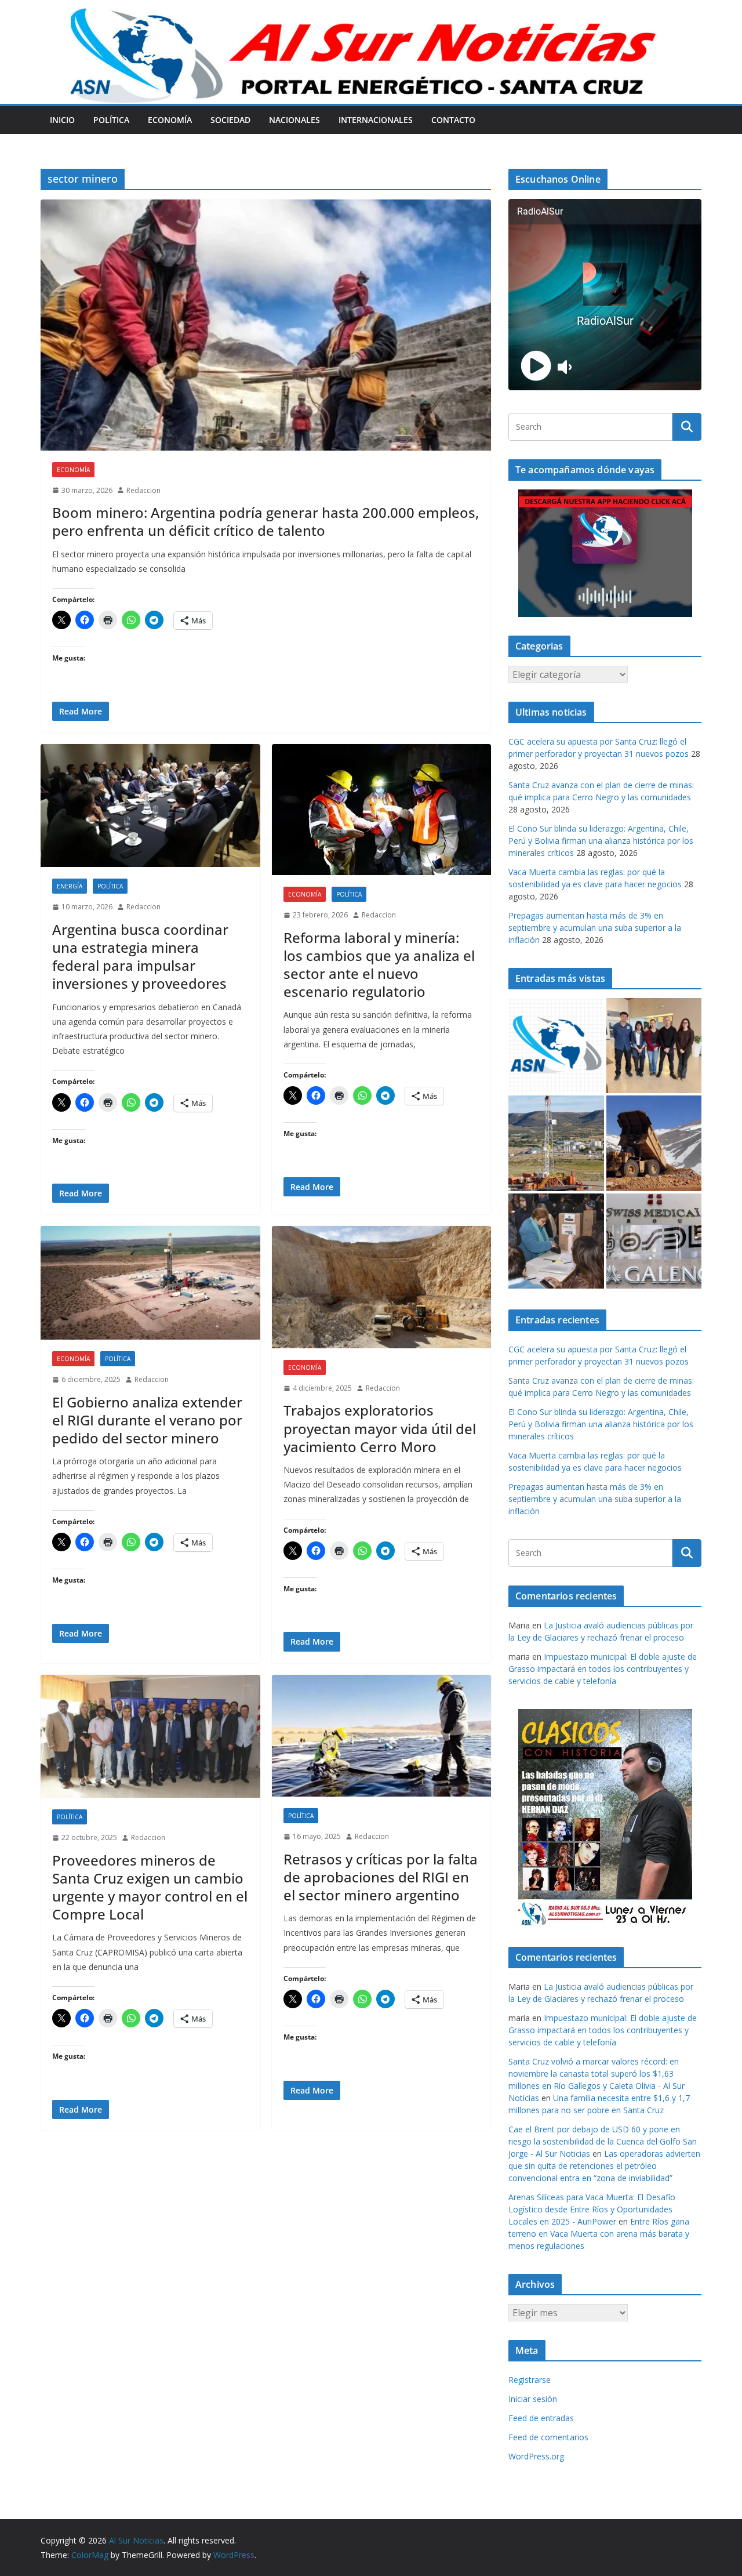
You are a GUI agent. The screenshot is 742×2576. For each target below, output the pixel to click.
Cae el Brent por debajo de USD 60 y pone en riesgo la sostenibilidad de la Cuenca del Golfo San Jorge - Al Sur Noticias (603, 2141)
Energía (70, 886)
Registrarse (530, 2380)
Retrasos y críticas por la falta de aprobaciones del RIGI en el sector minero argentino (381, 1877)
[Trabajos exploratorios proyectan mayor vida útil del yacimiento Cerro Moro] (382, 1287)
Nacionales (294, 120)
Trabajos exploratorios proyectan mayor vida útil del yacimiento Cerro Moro (380, 1428)
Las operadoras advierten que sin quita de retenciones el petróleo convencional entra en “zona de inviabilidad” (604, 2166)
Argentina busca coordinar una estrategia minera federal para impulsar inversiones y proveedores (140, 957)
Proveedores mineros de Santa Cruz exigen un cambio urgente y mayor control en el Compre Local (150, 1887)
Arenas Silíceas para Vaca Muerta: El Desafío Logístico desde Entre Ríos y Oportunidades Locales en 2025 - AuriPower (592, 2209)
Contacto (453, 120)
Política (111, 120)
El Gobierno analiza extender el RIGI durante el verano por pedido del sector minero (147, 1420)
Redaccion (143, 490)
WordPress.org (536, 2456)
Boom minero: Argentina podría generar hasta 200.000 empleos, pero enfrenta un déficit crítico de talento (265, 521)
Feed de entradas (541, 2418)
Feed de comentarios (548, 2437)
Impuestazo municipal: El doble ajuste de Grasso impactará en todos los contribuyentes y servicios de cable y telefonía (603, 1669)
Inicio (62, 120)
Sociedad (230, 120)
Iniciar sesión (533, 2399)
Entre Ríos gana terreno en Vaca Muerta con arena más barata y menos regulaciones (599, 2234)
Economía (170, 120)
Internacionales (376, 120)
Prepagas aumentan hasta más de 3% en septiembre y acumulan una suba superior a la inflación (595, 928)
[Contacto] (556, 1046)
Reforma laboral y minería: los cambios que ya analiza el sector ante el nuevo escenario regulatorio (379, 965)
